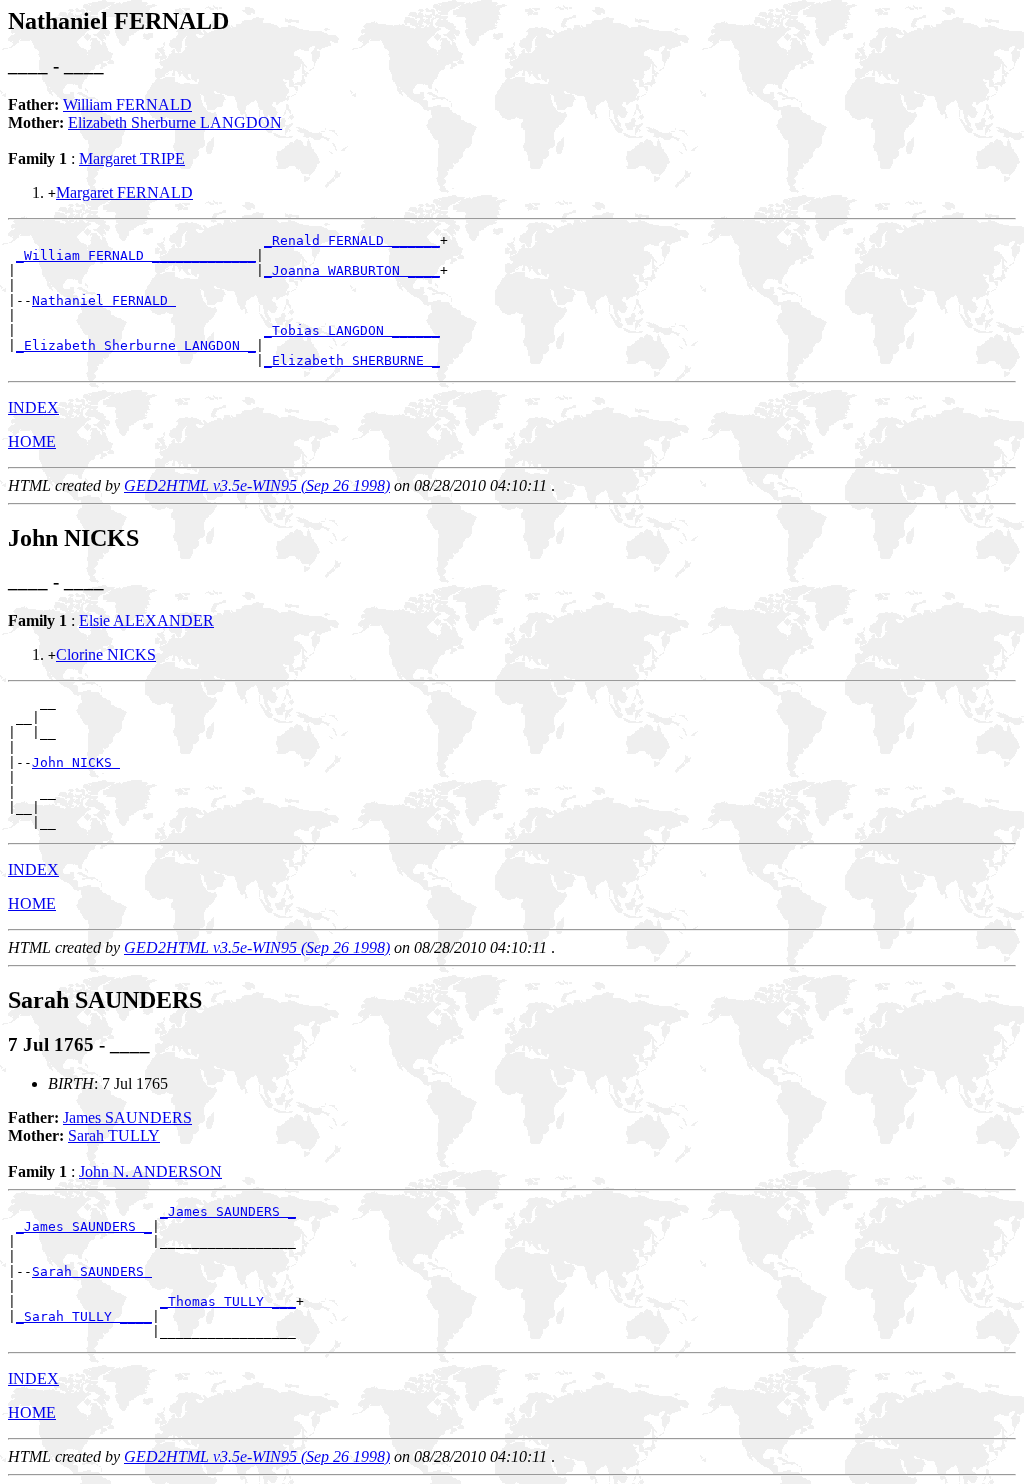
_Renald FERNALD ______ (352, 240)
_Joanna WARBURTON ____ (352, 270)
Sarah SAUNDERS (92, 1271)
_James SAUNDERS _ (228, 1211)
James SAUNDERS (127, 1117)
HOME (32, 441)
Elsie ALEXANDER (146, 620)
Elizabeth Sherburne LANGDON (175, 122)
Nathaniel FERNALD (104, 300)
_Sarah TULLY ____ (84, 1316)
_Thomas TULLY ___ (228, 1301)
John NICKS (76, 762)
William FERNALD (127, 104)
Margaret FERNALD (124, 192)
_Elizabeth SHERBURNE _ (352, 360)
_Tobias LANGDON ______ (352, 330)
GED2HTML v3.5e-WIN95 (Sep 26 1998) (257, 485)
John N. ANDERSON (150, 1171)
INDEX (33, 407)
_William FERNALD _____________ (136, 255)
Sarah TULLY (114, 1135)
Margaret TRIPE (132, 158)
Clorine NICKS (106, 654)
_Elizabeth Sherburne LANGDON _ (136, 345)
